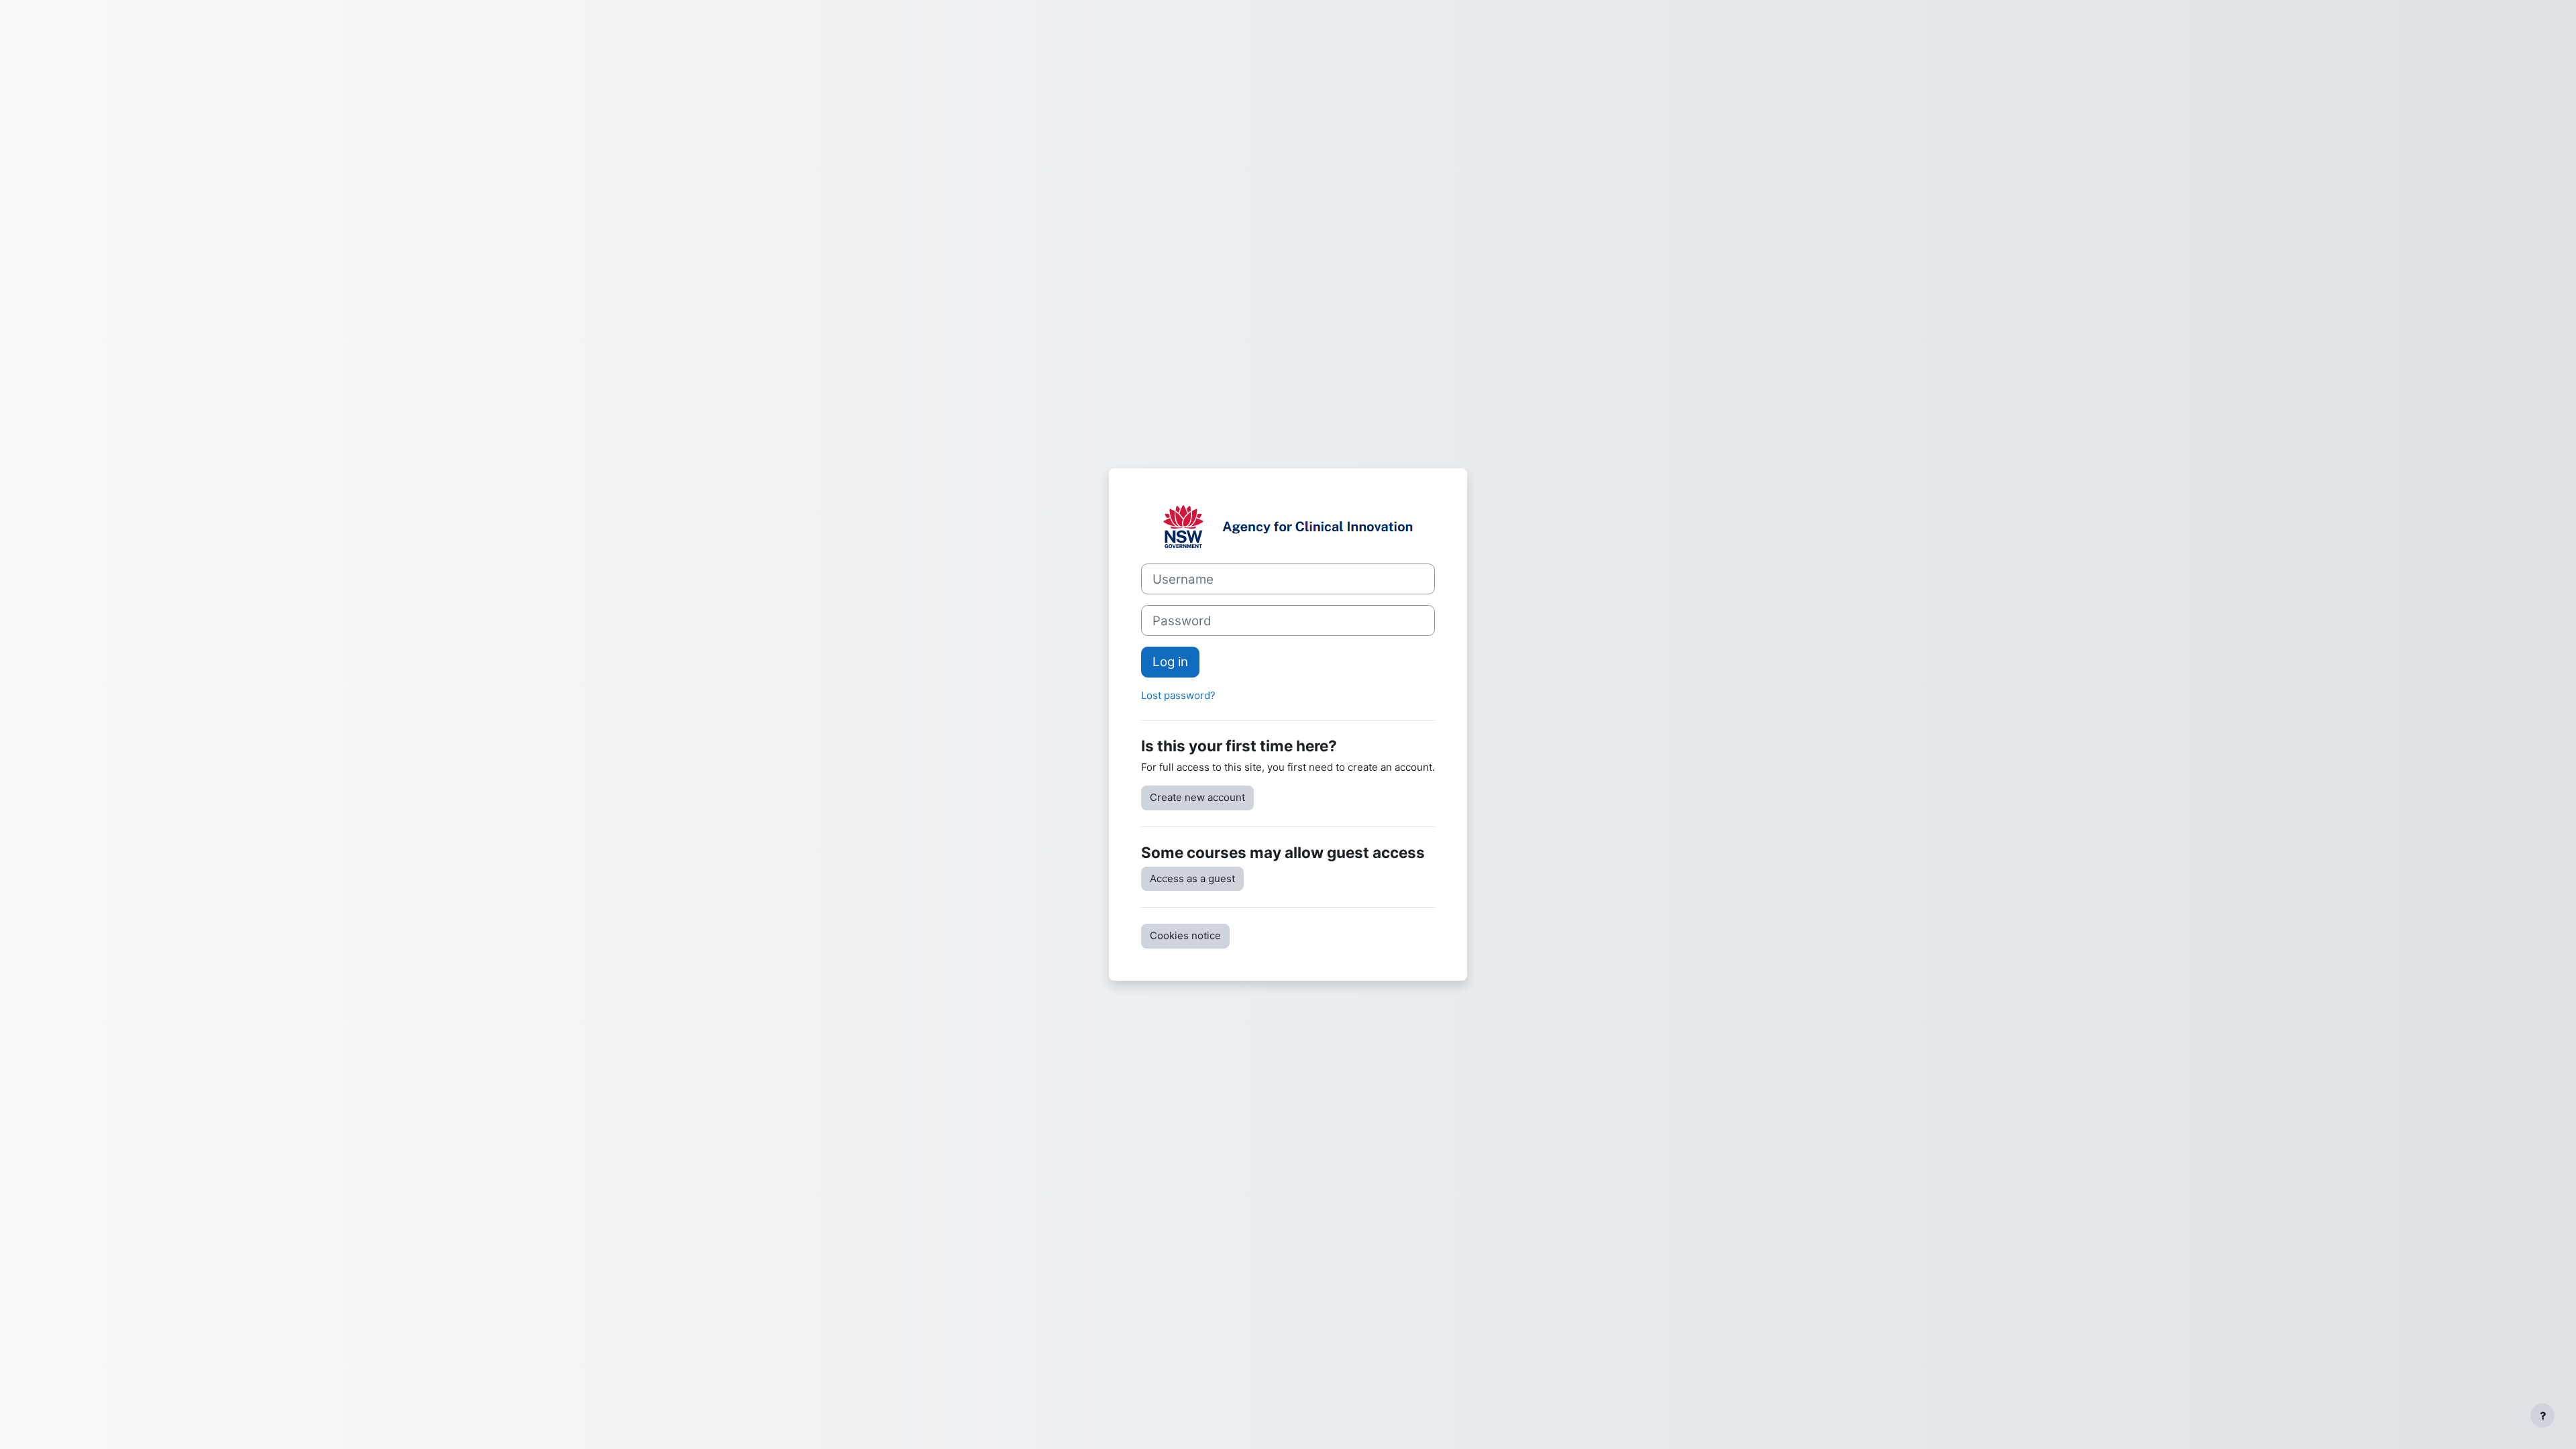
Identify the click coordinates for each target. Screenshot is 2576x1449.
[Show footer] (2542, 1415)
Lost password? (1178, 695)
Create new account (1197, 797)
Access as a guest (1192, 878)
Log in (1170, 662)
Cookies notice (1185, 935)
